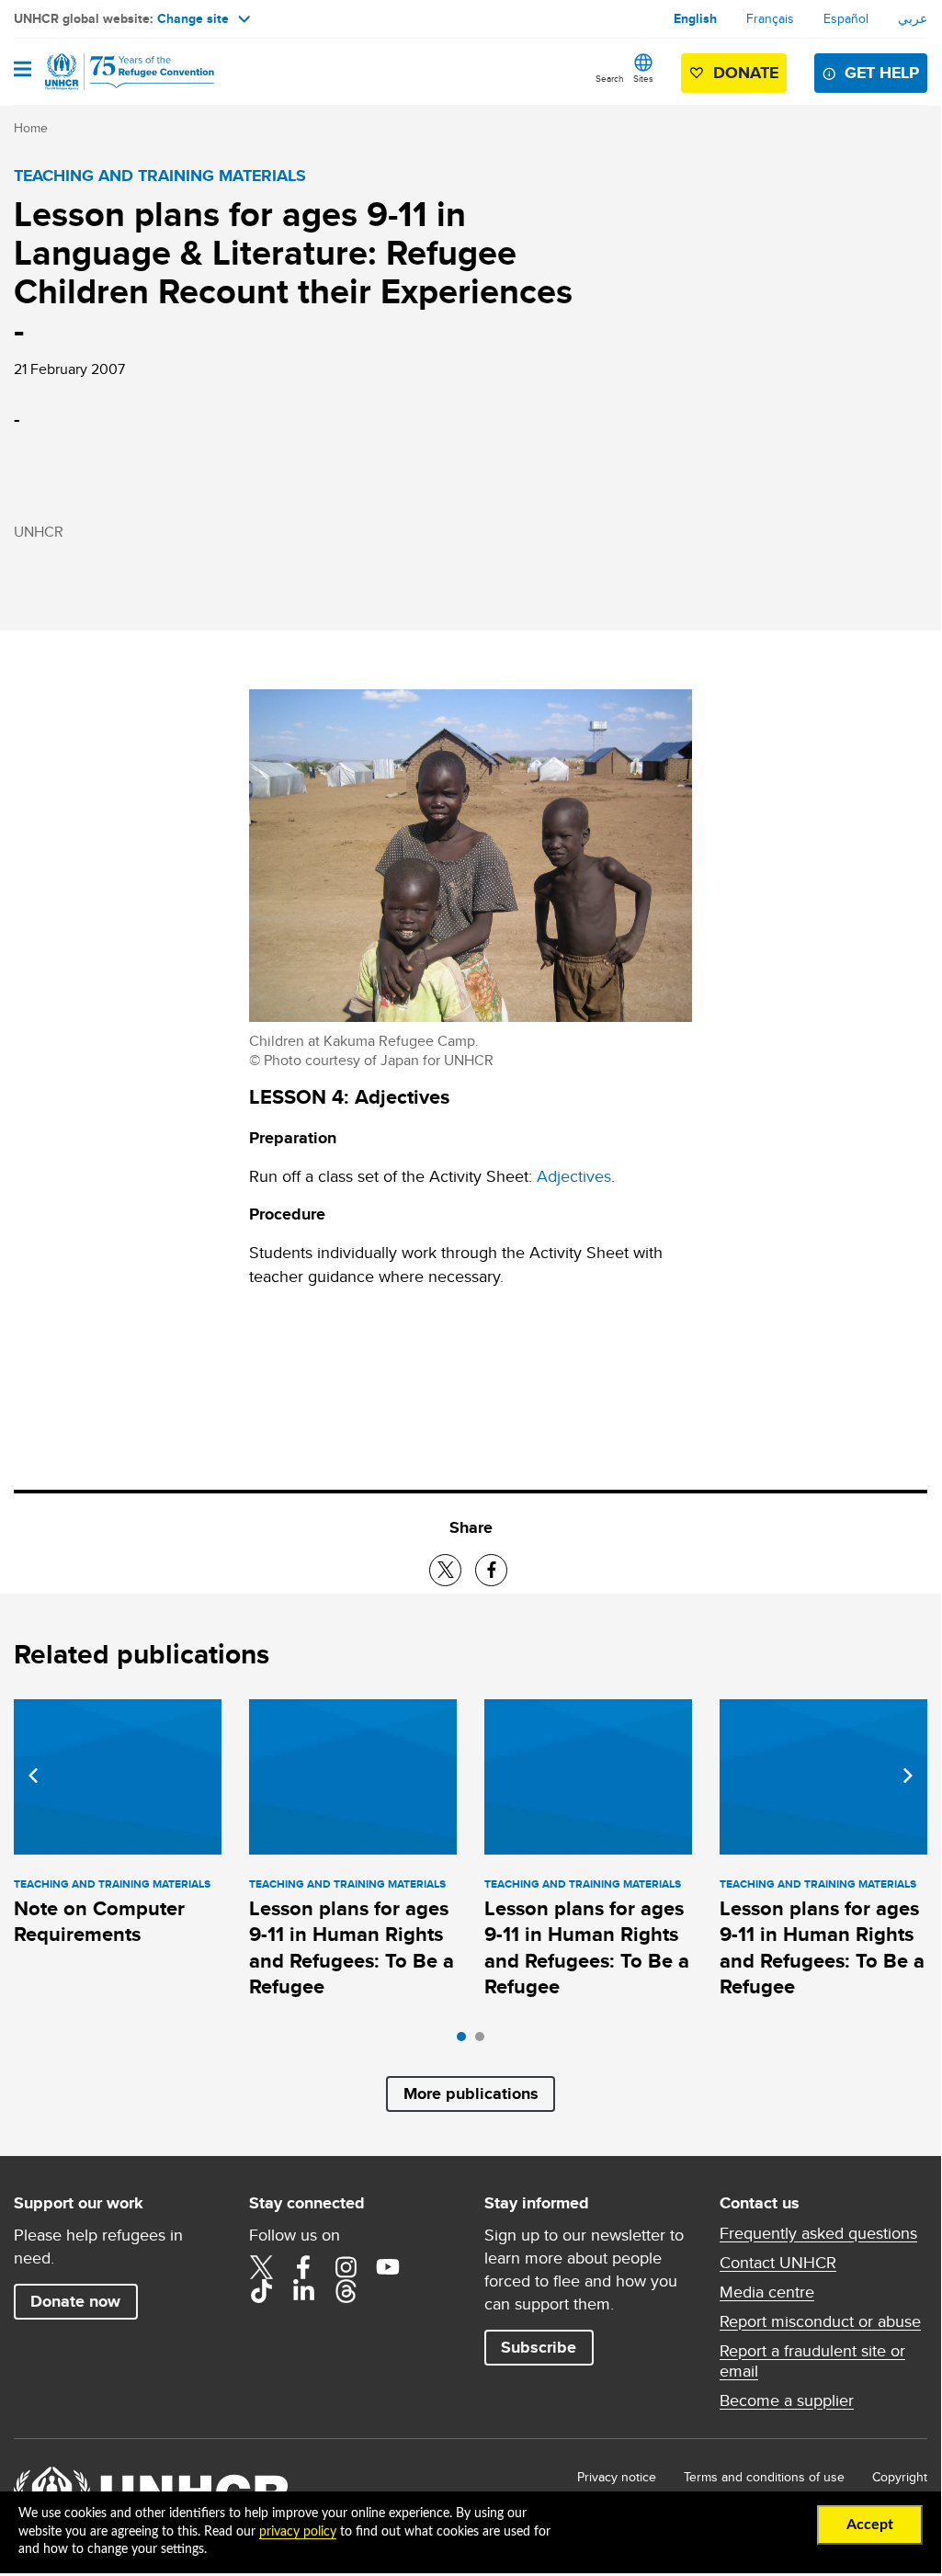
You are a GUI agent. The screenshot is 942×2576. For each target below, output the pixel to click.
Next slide (908, 1776)
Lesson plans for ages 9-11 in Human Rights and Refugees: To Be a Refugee (352, 1947)
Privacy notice (617, 2477)
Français (770, 18)
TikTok (261, 2291)
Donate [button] (746, 73)
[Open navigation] (23, 71)
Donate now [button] (75, 2301)
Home (31, 128)
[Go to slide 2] (484, 2041)
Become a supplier (787, 2400)
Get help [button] (882, 73)
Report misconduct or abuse (820, 2321)
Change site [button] (193, 18)
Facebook (303, 2267)
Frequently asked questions (818, 2233)
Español (846, 18)
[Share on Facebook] (491, 1570)
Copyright (900, 2477)
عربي (913, 18)
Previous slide (33, 1776)
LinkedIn (303, 2291)
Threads (346, 2291)
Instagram (346, 2267)
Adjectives (574, 1176)
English (695, 18)
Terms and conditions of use (764, 2477)
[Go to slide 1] (466, 2041)
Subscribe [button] (539, 2347)
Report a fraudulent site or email (812, 2361)
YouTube (388, 2267)
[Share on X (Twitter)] (445, 1570)
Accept (870, 2525)
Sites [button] (643, 78)
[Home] (108, 72)
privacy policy (298, 2532)
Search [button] (610, 78)
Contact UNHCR (778, 2263)
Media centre (767, 2292)
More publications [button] (471, 2094)
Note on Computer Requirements (99, 1921)
